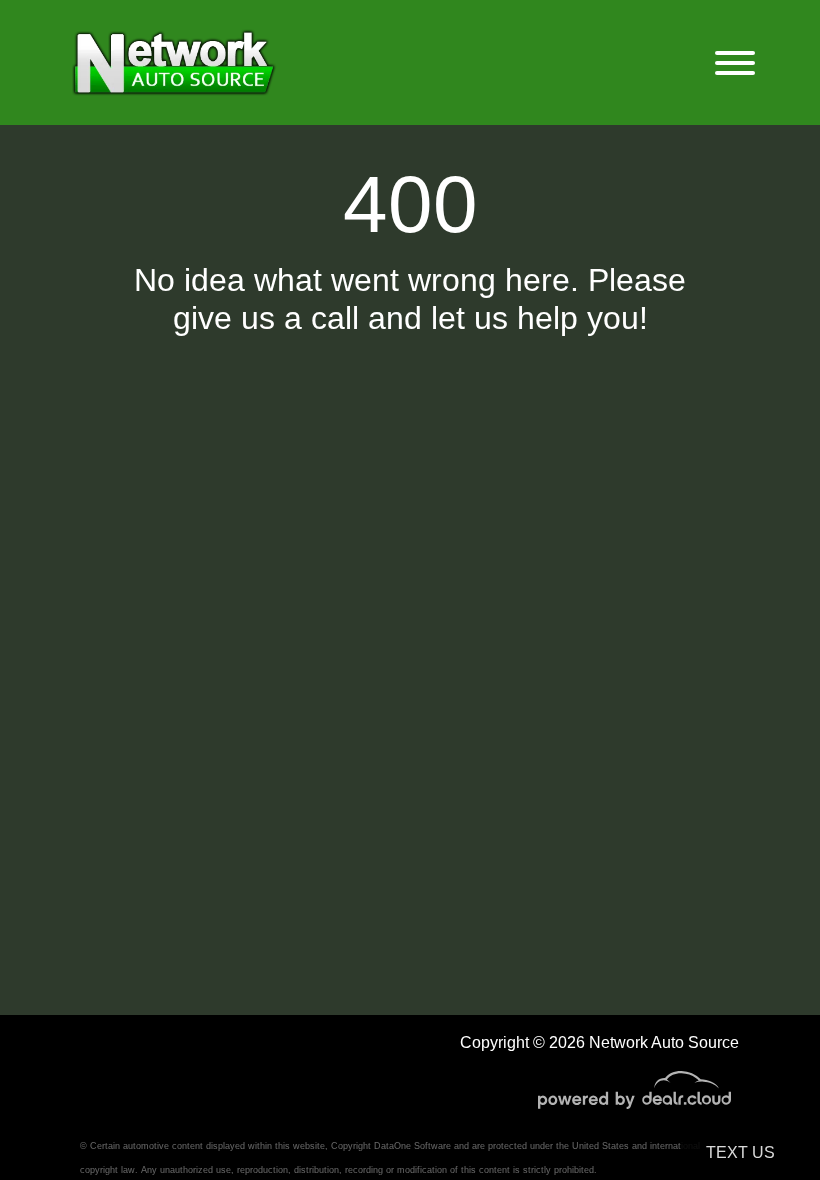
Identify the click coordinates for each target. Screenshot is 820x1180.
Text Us (740, 1152)
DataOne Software (412, 1146)
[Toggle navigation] (735, 62)
